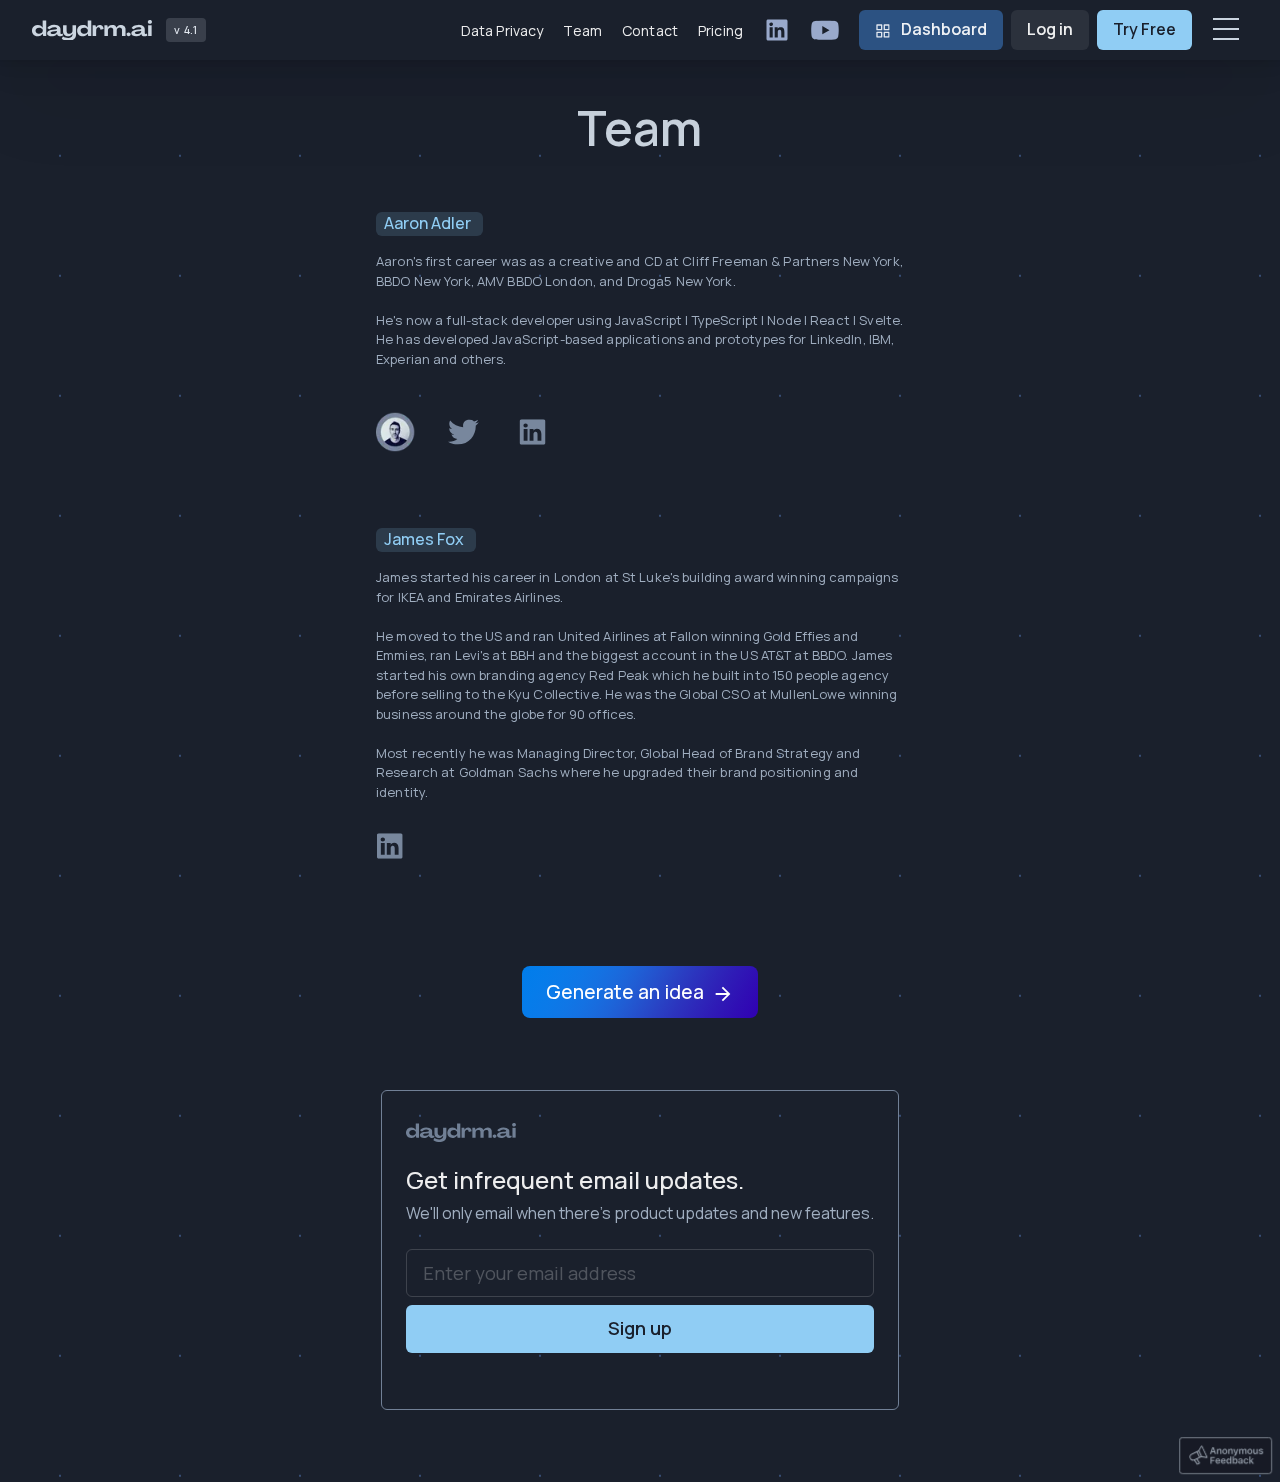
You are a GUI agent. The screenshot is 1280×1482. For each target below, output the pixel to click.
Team (582, 30)
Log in (1050, 29)
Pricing (720, 30)
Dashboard (944, 29)
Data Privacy (502, 30)
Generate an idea (625, 992)
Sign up (640, 1328)
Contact (650, 30)
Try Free (1144, 29)
